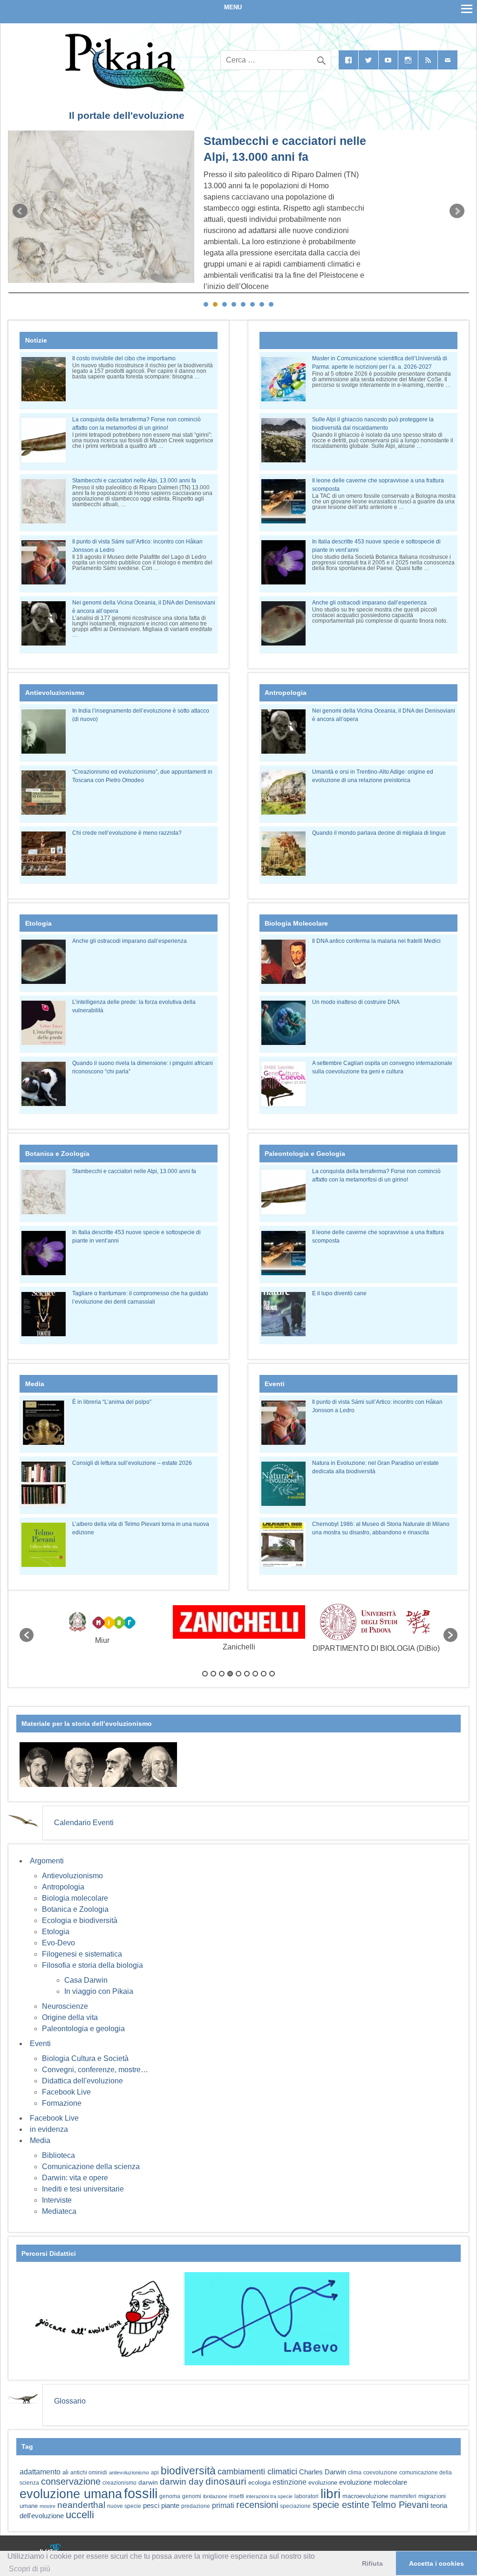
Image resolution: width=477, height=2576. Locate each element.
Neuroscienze (65, 2006)
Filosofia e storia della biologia (92, 1965)
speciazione (295, 2506)
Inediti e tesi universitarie (83, 2189)
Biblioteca (58, 2155)
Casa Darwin (86, 1980)
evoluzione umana (71, 2494)
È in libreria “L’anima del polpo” (112, 1402)
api (155, 2473)
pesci (151, 2506)
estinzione (290, 2482)
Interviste (57, 2200)
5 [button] (238, 1674)
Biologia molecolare (75, 1898)
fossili (141, 2493)
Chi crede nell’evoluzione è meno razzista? (127, 833)
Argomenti (47, 1861)
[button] (27, 1635)
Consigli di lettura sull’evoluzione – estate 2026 (132, 1463)
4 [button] (230, 1674)
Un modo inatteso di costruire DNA (356, 1002)
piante (170, 2506)
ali (65, 2472)
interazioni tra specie (269, 2496)
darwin (148, 2482)
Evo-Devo (58, 1943)
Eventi (40, 2044)
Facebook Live (66, 2092)
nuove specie (124, 2506)
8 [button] (264, 1674)
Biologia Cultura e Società (85, 2058)
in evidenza (49, 2129)
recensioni (257, 2505)
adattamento (40, 2472)
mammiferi (403, 2496)
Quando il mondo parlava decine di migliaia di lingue (379, 833)
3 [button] (222, 1674)
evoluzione (323, 2483)
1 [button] (205, 1674)
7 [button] (255, 1674)
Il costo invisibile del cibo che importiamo (124, 358)
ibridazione (215, 2496)
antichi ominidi (89, 2473)
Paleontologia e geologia (83, 2029)
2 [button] (213, 1674)
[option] (102, 1630)
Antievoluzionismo (72, 1876)
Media (40, 2140)
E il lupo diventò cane (339, 1293)
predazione (196, 2506)
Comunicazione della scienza (91, 2167)
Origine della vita (70, 2017)
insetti (237, 2496)
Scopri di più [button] (30, 2569)
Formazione (62, 2103)
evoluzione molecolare (373, 2482)
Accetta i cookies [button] (436, 2563)
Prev (20, 211)
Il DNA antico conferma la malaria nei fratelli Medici (376, 941)
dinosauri (226, 2481)
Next (457, 211)
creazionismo (119, 2483)
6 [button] (247, 1674)
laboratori (307, 2496)
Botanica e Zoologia (75, 1909)
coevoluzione (380, 2473)
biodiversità (188, 2471)
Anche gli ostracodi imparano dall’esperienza (369, 603)
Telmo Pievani (400, 2505)
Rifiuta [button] (372, 2563)
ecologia (259, 2483)
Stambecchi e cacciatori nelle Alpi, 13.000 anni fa (134, 481)
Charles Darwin (323, 2472)
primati (223, 2505)
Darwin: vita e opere (75, 2178)
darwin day (182, 2482)
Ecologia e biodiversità (80, 1920)
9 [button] (272, 1674)
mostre (48, 2506)
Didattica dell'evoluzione (82, 2081)
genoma (170, 2496)
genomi (192, 2496)
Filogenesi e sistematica (82, 1954)
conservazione (71, 2481)
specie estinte (341, 2505)
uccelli (80, 2515)
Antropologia (63, 1887)
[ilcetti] (51, 2550)
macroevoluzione (365, 2496)
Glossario (70, 2401)
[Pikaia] (123, 89)
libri (330, 2494)
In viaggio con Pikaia (99, 1991)
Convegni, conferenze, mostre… (95, 2070)
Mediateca (59, 2211)
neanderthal (81, 2505)
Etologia (56, 1932)
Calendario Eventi (84, 1823)
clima (355, 2473)
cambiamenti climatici (257, 2471)
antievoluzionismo (129, 2473)
